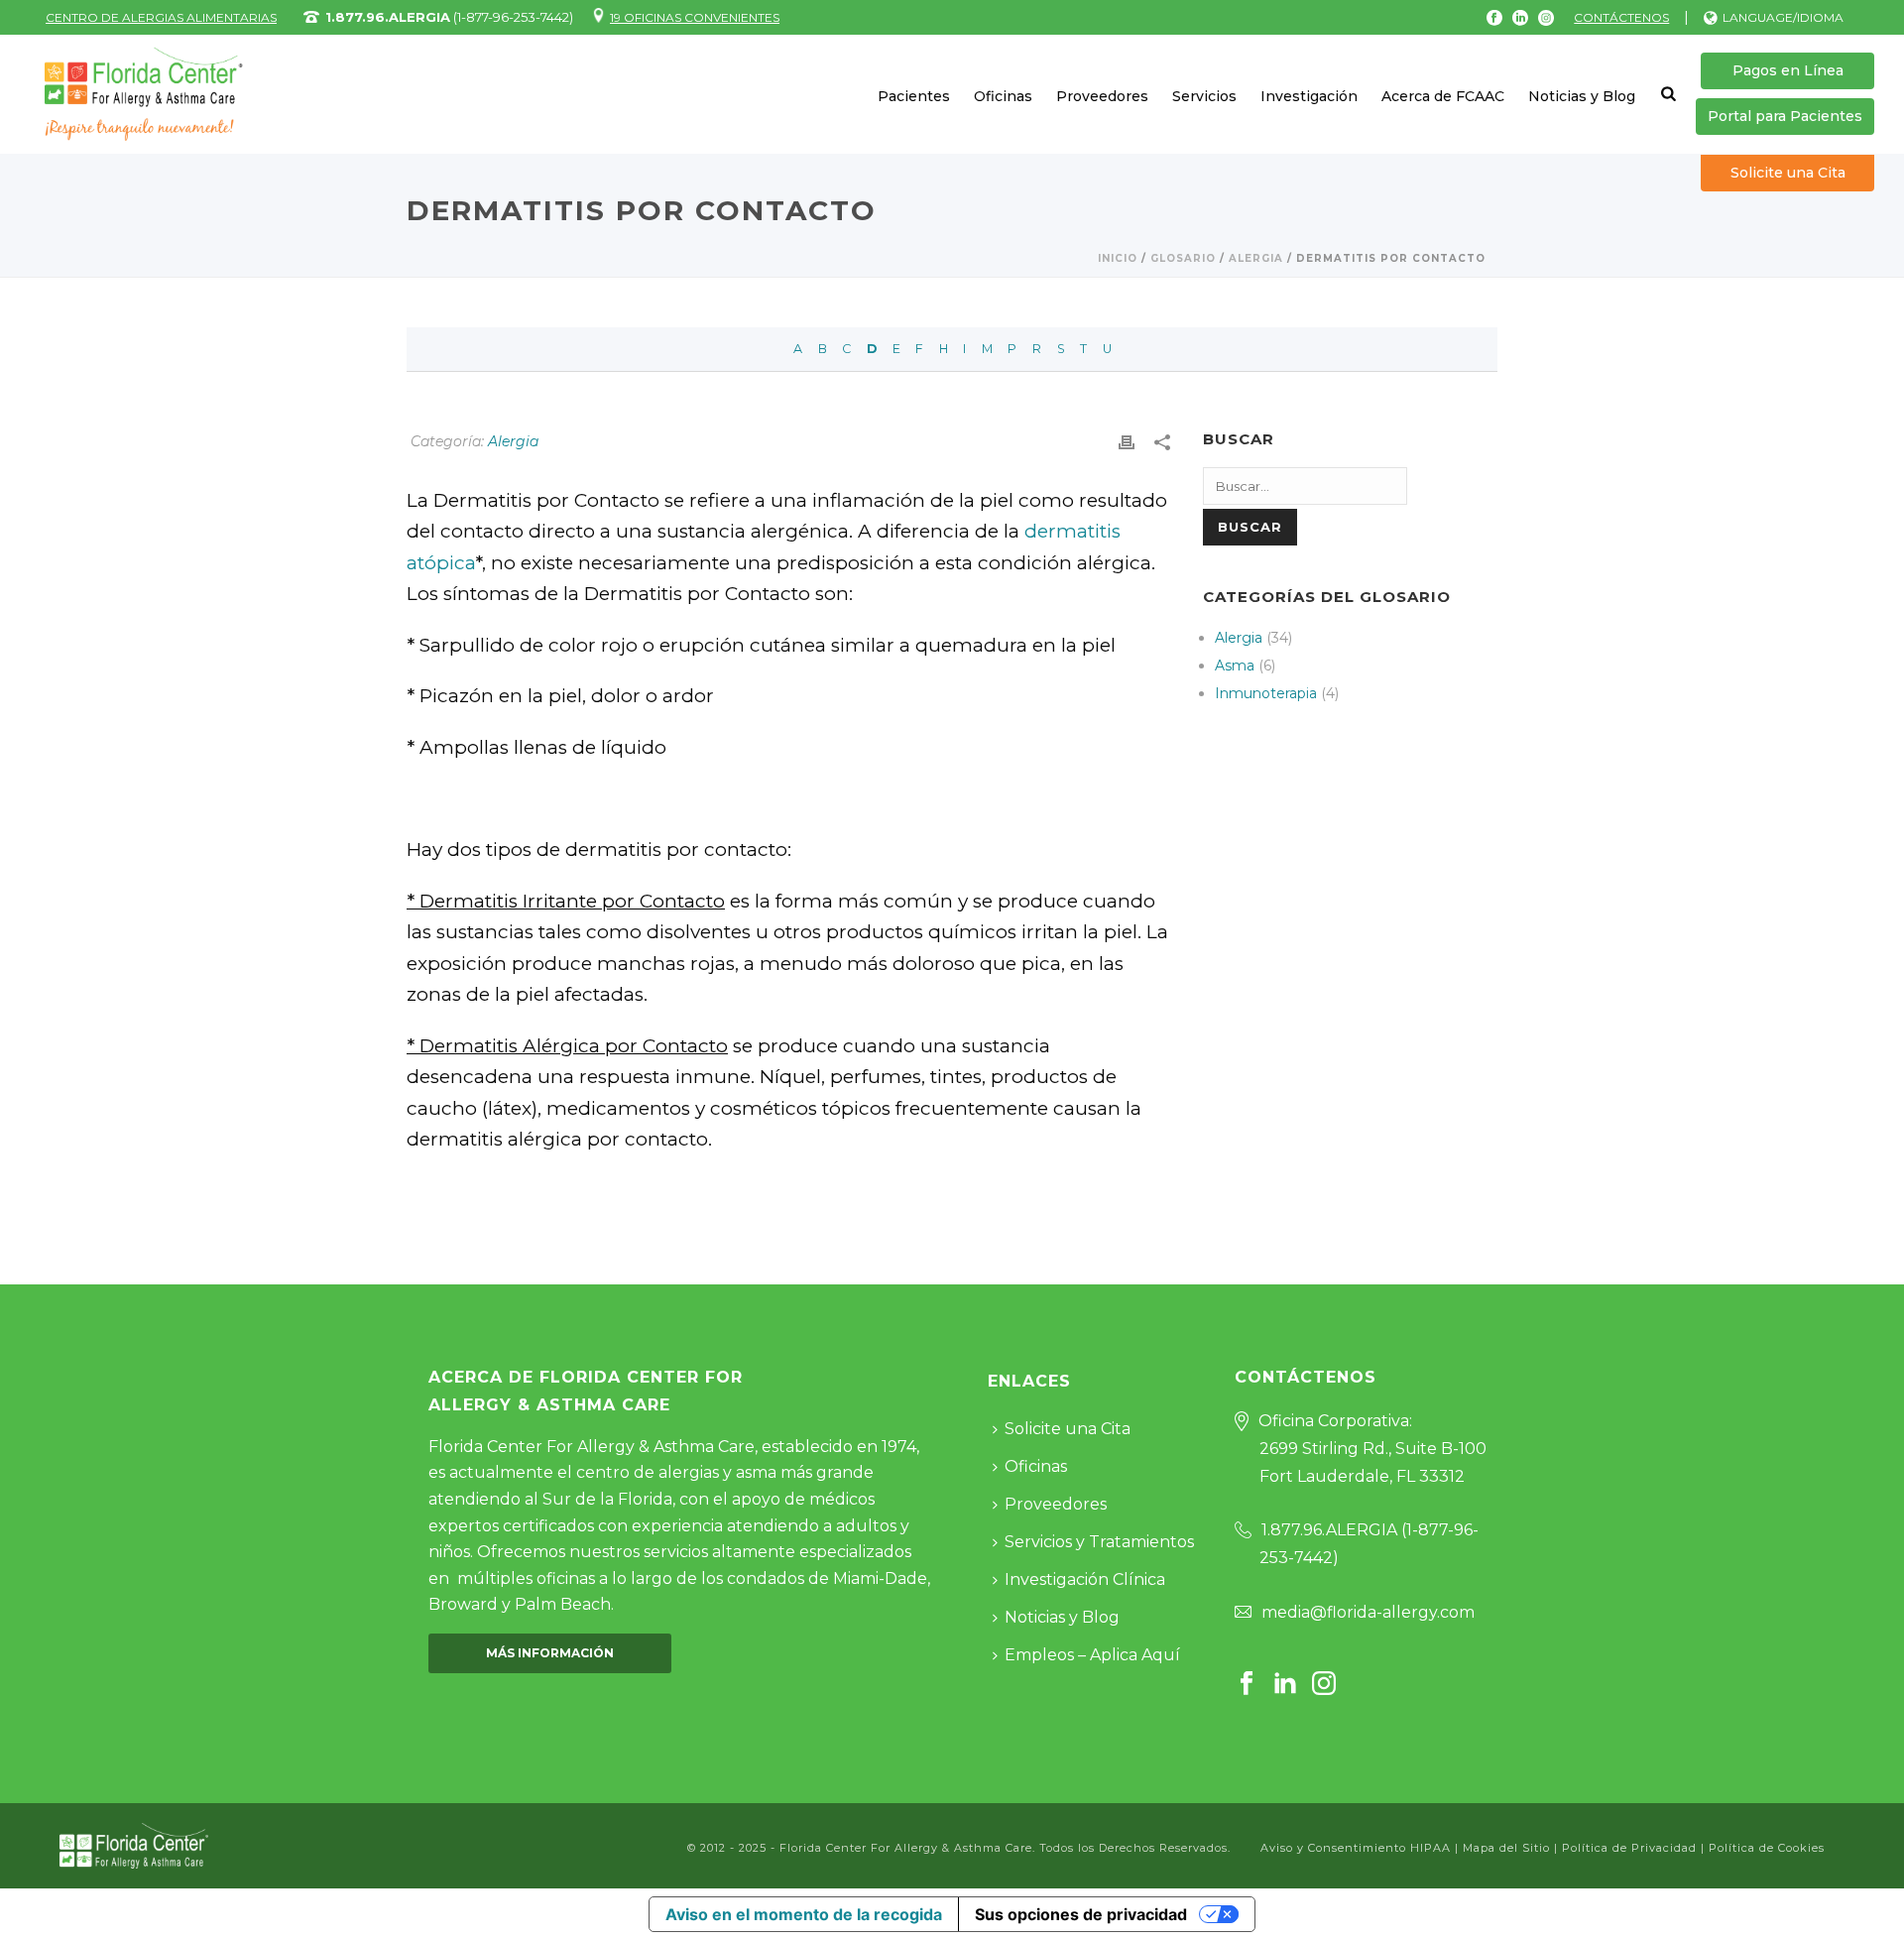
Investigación (1309, 96)
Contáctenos (1621, 17)
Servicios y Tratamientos (1099, 1542)
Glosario (1183, 258)
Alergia (1256, 258)
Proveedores (1102, 96)
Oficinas (1003, 96)
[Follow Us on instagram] (1324, 1685)
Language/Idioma (1783, 17)
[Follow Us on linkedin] (1285, 1685)
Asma (1235, 666)
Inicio (1118, 258)
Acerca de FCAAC (1443, 96)
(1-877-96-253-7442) (449, 17)
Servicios (1204, 96)
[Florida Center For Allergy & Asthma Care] (134, 1844)
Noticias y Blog (1582, 96)
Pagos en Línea (1788, 70)
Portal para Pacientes (1785, 116)
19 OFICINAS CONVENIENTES (695, 17)
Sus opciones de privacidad (1081, 1914)
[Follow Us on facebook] (1247, 1685)
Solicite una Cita (1788, 173)
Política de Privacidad (1629, 1848)
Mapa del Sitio (1506, 1848)
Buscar (1250, 527)
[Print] (1127, 441)
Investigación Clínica (1085, 1579)
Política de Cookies (1767, 1848)
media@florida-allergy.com (1368, 1612)
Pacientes (914, 96)
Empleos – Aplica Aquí (1092, 1655)
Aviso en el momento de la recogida (804, 1914)
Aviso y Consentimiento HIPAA (1358, 1848)
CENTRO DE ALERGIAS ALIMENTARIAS (161, 17)
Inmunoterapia (1266, 693)
